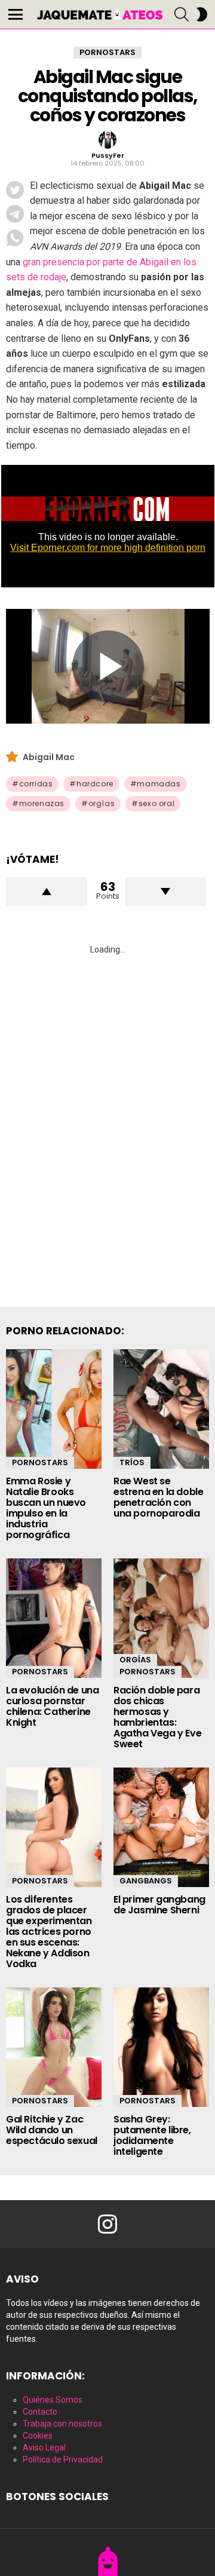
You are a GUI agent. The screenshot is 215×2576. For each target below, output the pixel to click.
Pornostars (40, 1462)
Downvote (166, 892)
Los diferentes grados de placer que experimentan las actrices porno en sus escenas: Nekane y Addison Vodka (49, 1932)
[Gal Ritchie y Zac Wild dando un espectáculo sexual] (54, 2047)
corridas (36, 784)
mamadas (159, 784)
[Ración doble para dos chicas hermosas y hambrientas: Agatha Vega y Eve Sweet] (161, 1618)
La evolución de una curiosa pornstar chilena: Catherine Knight (52, 1706)
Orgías (135, 1660)
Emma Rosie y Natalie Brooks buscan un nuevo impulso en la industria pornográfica (46, 1508)
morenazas (42, 803)
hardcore (95, 784)
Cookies (38, 2436)
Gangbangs (146, 1881)
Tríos (132, 1462)
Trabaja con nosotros (62, 2424)
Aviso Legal (44, 2448)
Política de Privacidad (63, 2459)
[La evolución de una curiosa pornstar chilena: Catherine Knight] (54, 1618)
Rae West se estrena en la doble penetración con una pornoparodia (158, 1497)
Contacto (40, 2412)
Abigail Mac (49, 757)
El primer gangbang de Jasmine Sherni (159, 1905)
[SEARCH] (182, 14)
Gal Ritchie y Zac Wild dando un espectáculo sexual (52, 2130)
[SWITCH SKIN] (202, 14)
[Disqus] (107, 1117)
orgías (102, 803)
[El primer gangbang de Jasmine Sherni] (161, 1827)
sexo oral (156, 803)
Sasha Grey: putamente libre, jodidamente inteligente (152, 2135)
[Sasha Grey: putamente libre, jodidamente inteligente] (161, 2047)
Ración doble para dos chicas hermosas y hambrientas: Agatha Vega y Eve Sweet (157, 1717)
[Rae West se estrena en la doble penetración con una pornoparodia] (161, 1409)
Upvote (47, 892)
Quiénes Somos (53, 2400)
